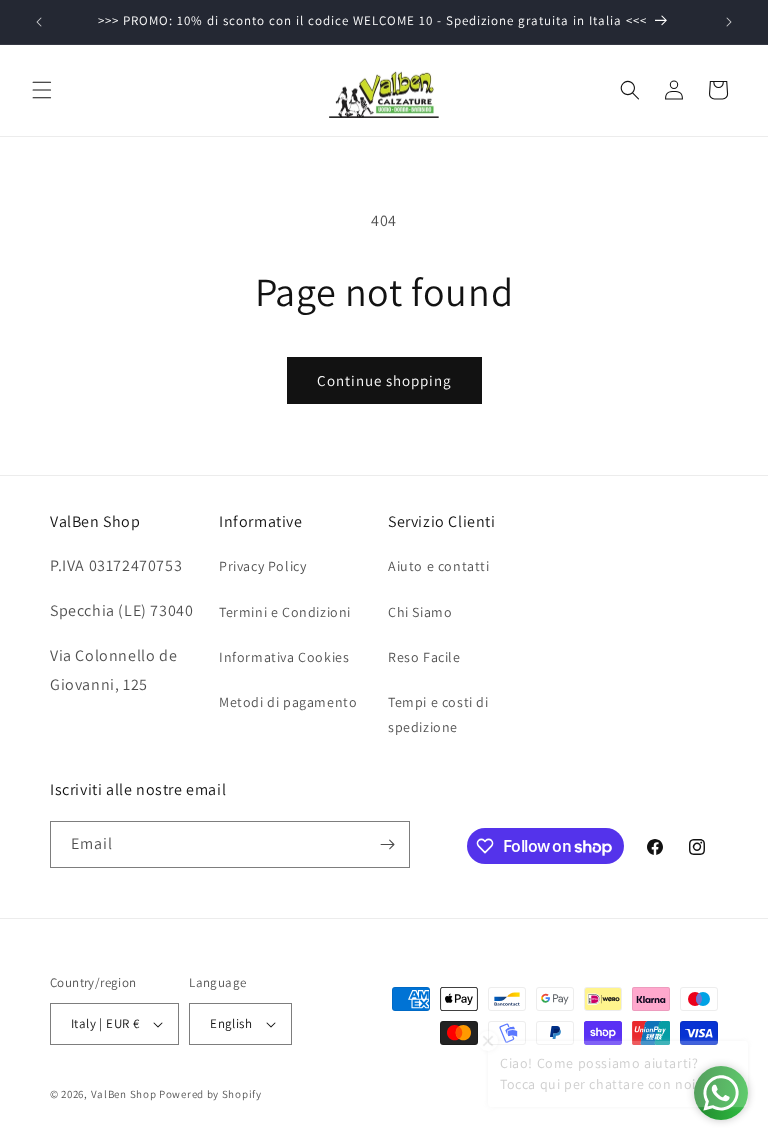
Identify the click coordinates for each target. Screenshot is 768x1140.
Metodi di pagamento (288, 702)
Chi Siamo (420, 612)
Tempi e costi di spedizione (438, 714)
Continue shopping (384, 380)
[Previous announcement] (39, 22)
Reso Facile (424, 657)
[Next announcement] (729, 22)
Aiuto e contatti (439, 566)
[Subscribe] (387, 844)
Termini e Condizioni (285, 612)
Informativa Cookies (284, 657)
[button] (42, 90)
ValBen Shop (124, 1094)
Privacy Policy (262, 566)
